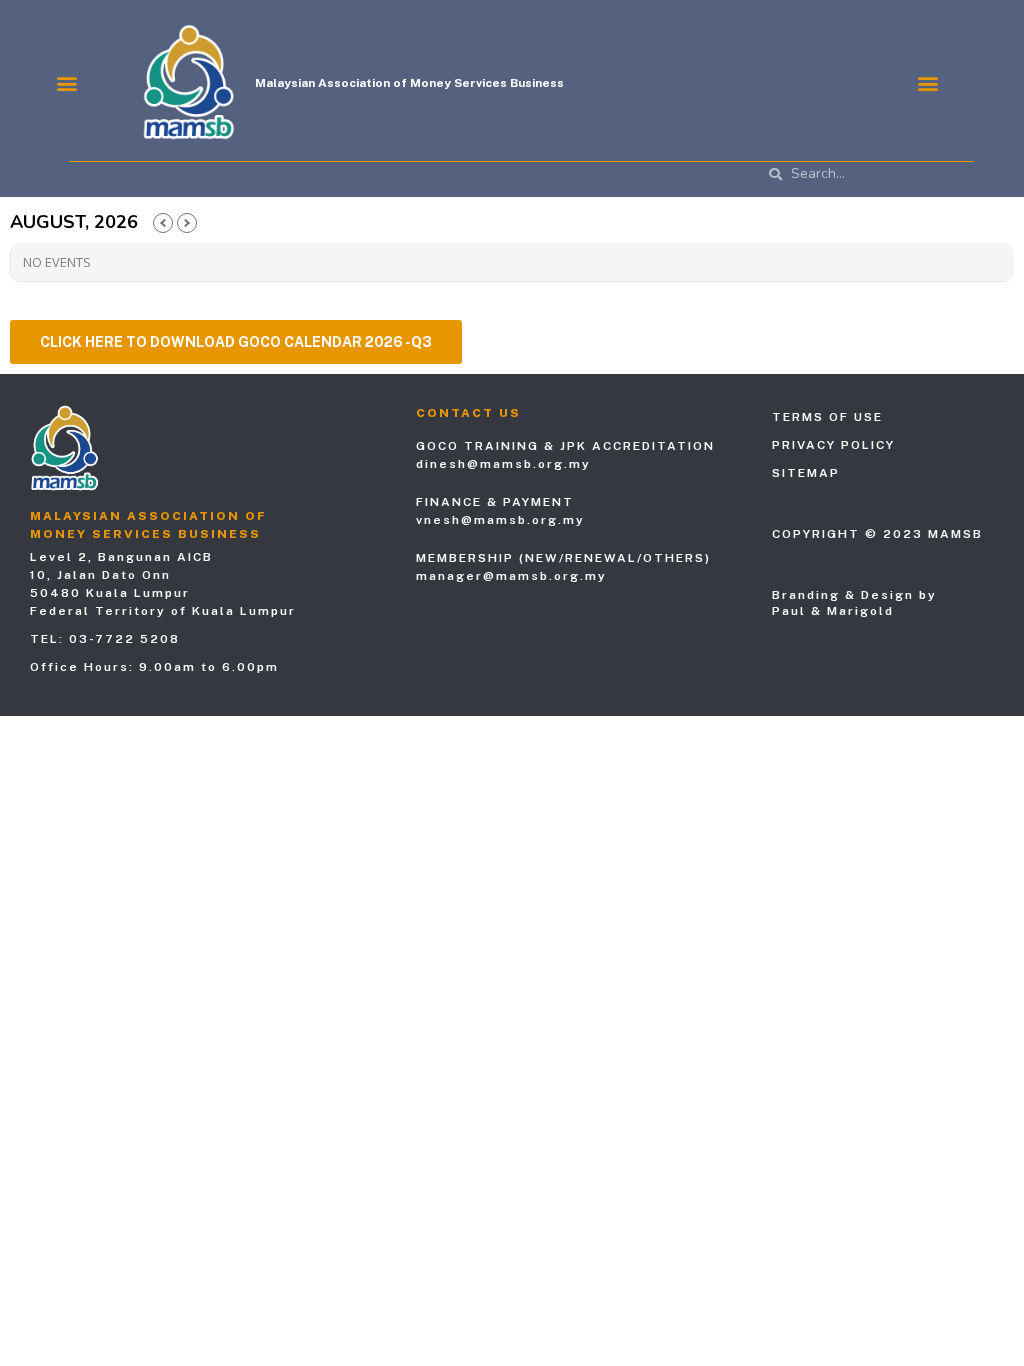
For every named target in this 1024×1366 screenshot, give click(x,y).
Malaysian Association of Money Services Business (409, 83)
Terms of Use (827, 417)
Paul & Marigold (833, 611)
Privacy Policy (833, 445)
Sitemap (806, 473)
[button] (66, 82)
